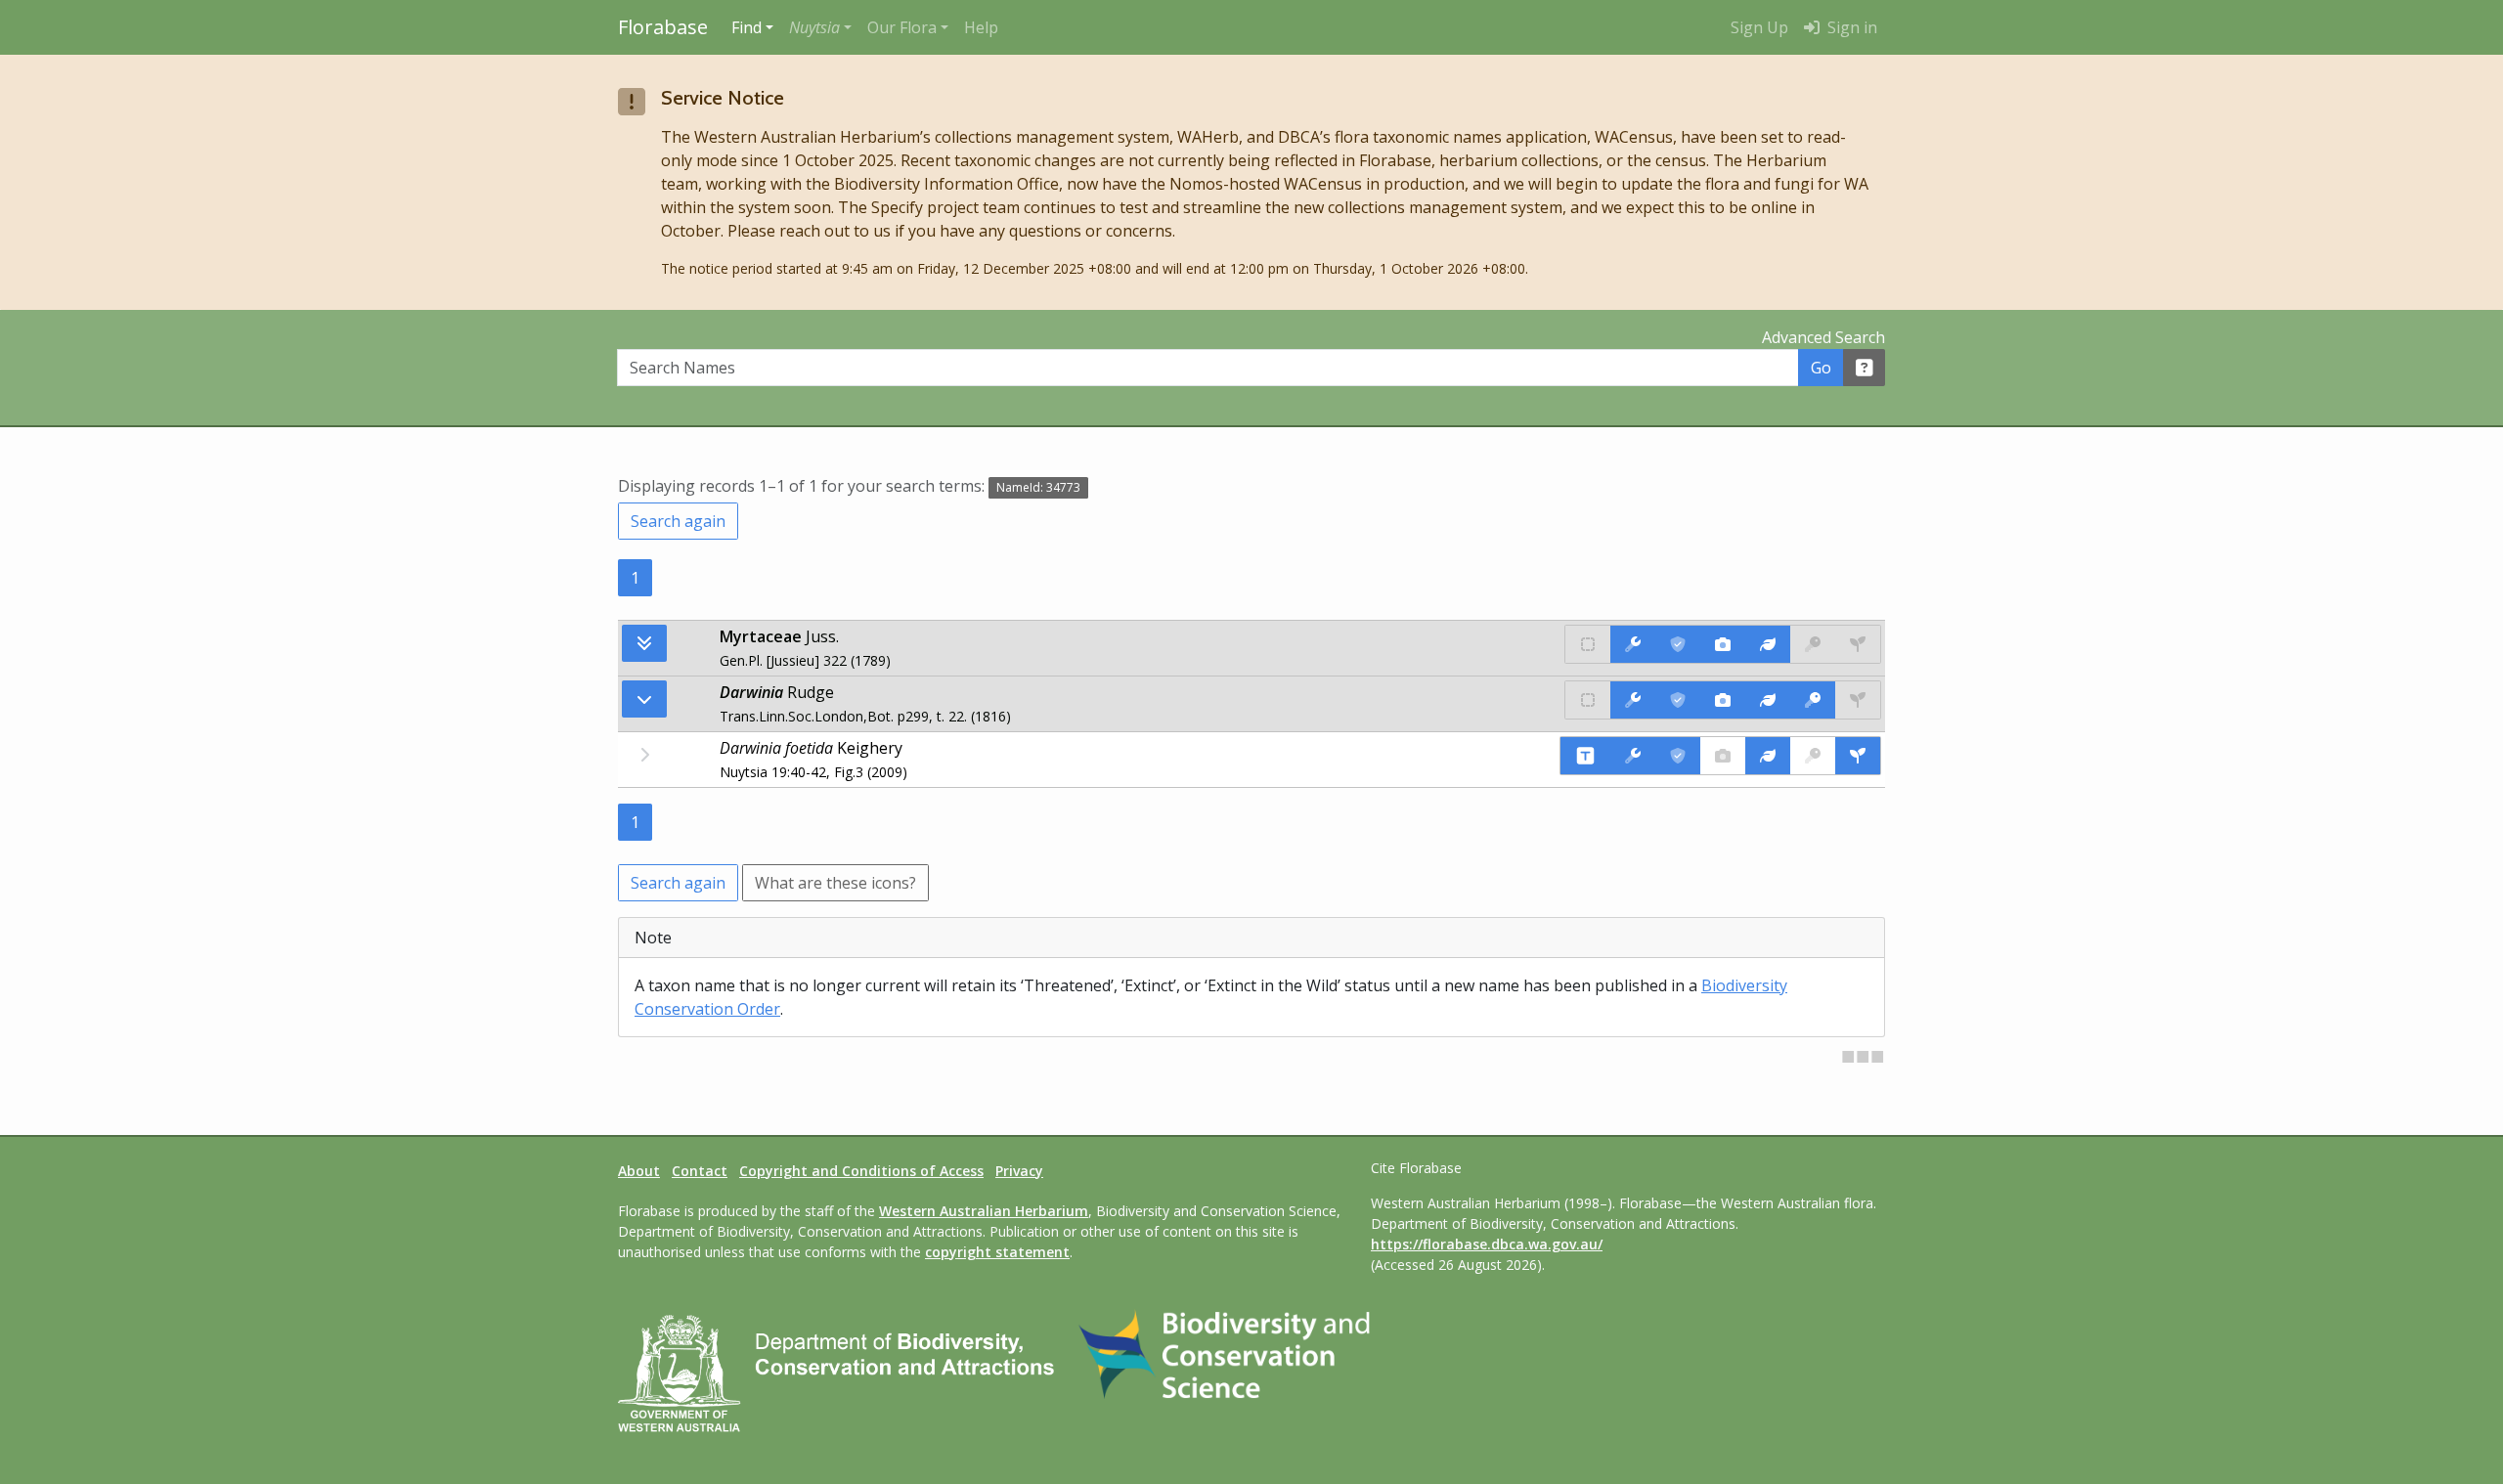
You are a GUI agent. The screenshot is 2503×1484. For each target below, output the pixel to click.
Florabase (663, 27)
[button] (820, 27)
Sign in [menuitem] (1850, 27)
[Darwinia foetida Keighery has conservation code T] (1585, 756)
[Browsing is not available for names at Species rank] (644, 755)
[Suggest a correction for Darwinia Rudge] (1633, 700)
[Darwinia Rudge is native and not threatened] (1588, 700)
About (639, 1171)
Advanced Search (1823, 337)
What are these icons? (835, 883)
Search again (678, 521)
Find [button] (747, 27)
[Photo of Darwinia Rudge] (1723, 700)
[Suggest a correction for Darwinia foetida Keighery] (1633, 756)
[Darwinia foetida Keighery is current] (1678, 756)
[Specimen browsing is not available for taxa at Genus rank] (1858, 700)
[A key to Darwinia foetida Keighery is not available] (1813, 756)
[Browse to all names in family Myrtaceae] (644, 699)
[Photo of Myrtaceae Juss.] (1723, 644)
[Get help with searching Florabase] (1865, 368)
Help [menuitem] (981, 27)
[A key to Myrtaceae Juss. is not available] (1813, 644)
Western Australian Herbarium (984, 1211)
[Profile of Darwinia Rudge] (1768, 700)
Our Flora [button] (902, 27)
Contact (700, 1171)
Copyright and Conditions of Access (861, 1171)
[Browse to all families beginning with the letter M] (644, 643)
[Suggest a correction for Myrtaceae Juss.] (1633, 644)
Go (1821, 368)
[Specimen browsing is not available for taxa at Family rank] (1858, 644)
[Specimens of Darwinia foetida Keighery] (1858, 756)
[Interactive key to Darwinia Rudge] (1813, 700)
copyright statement (997, 1252)
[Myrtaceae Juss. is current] (1678, 644)
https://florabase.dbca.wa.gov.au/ (1487, 1244)
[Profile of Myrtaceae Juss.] (1768, 644)
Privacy (1019, 1171)
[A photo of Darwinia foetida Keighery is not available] (1723, 756)
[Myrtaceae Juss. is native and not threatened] (1588, 644)
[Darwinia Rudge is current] (1678, 700)
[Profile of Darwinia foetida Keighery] (1768, 756)
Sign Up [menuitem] (1759, 27)
